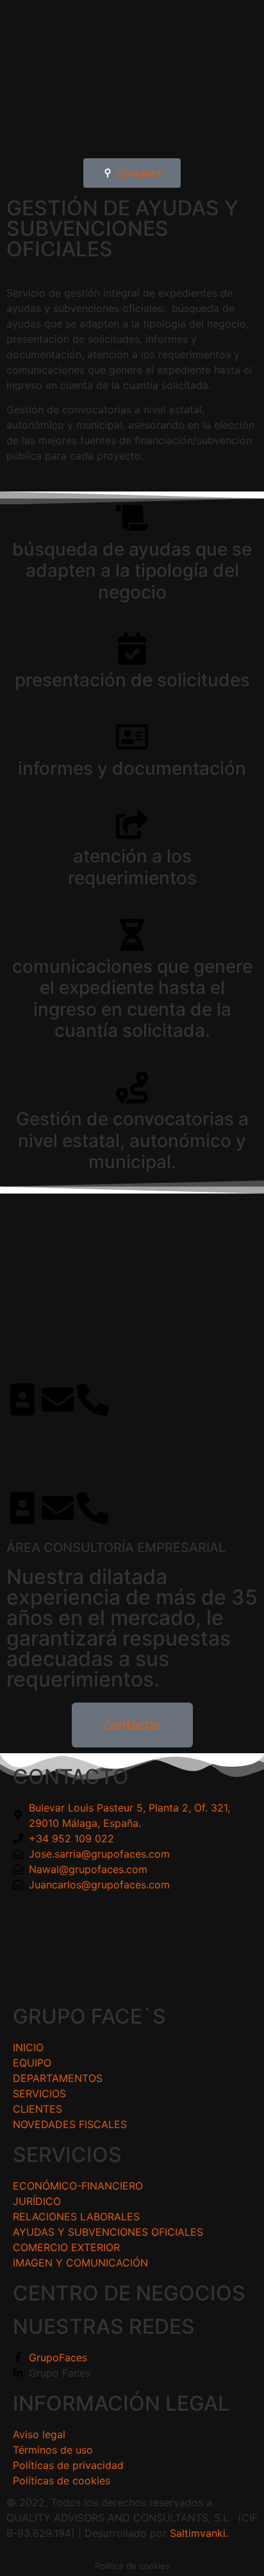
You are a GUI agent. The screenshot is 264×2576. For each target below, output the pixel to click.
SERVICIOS (67, 2155)
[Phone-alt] (93, 1399)
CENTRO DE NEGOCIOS (129, 2293)
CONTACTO (71, 1777)
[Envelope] (58, 1399)
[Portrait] (22, 1399)
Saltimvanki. (199, 2533)
